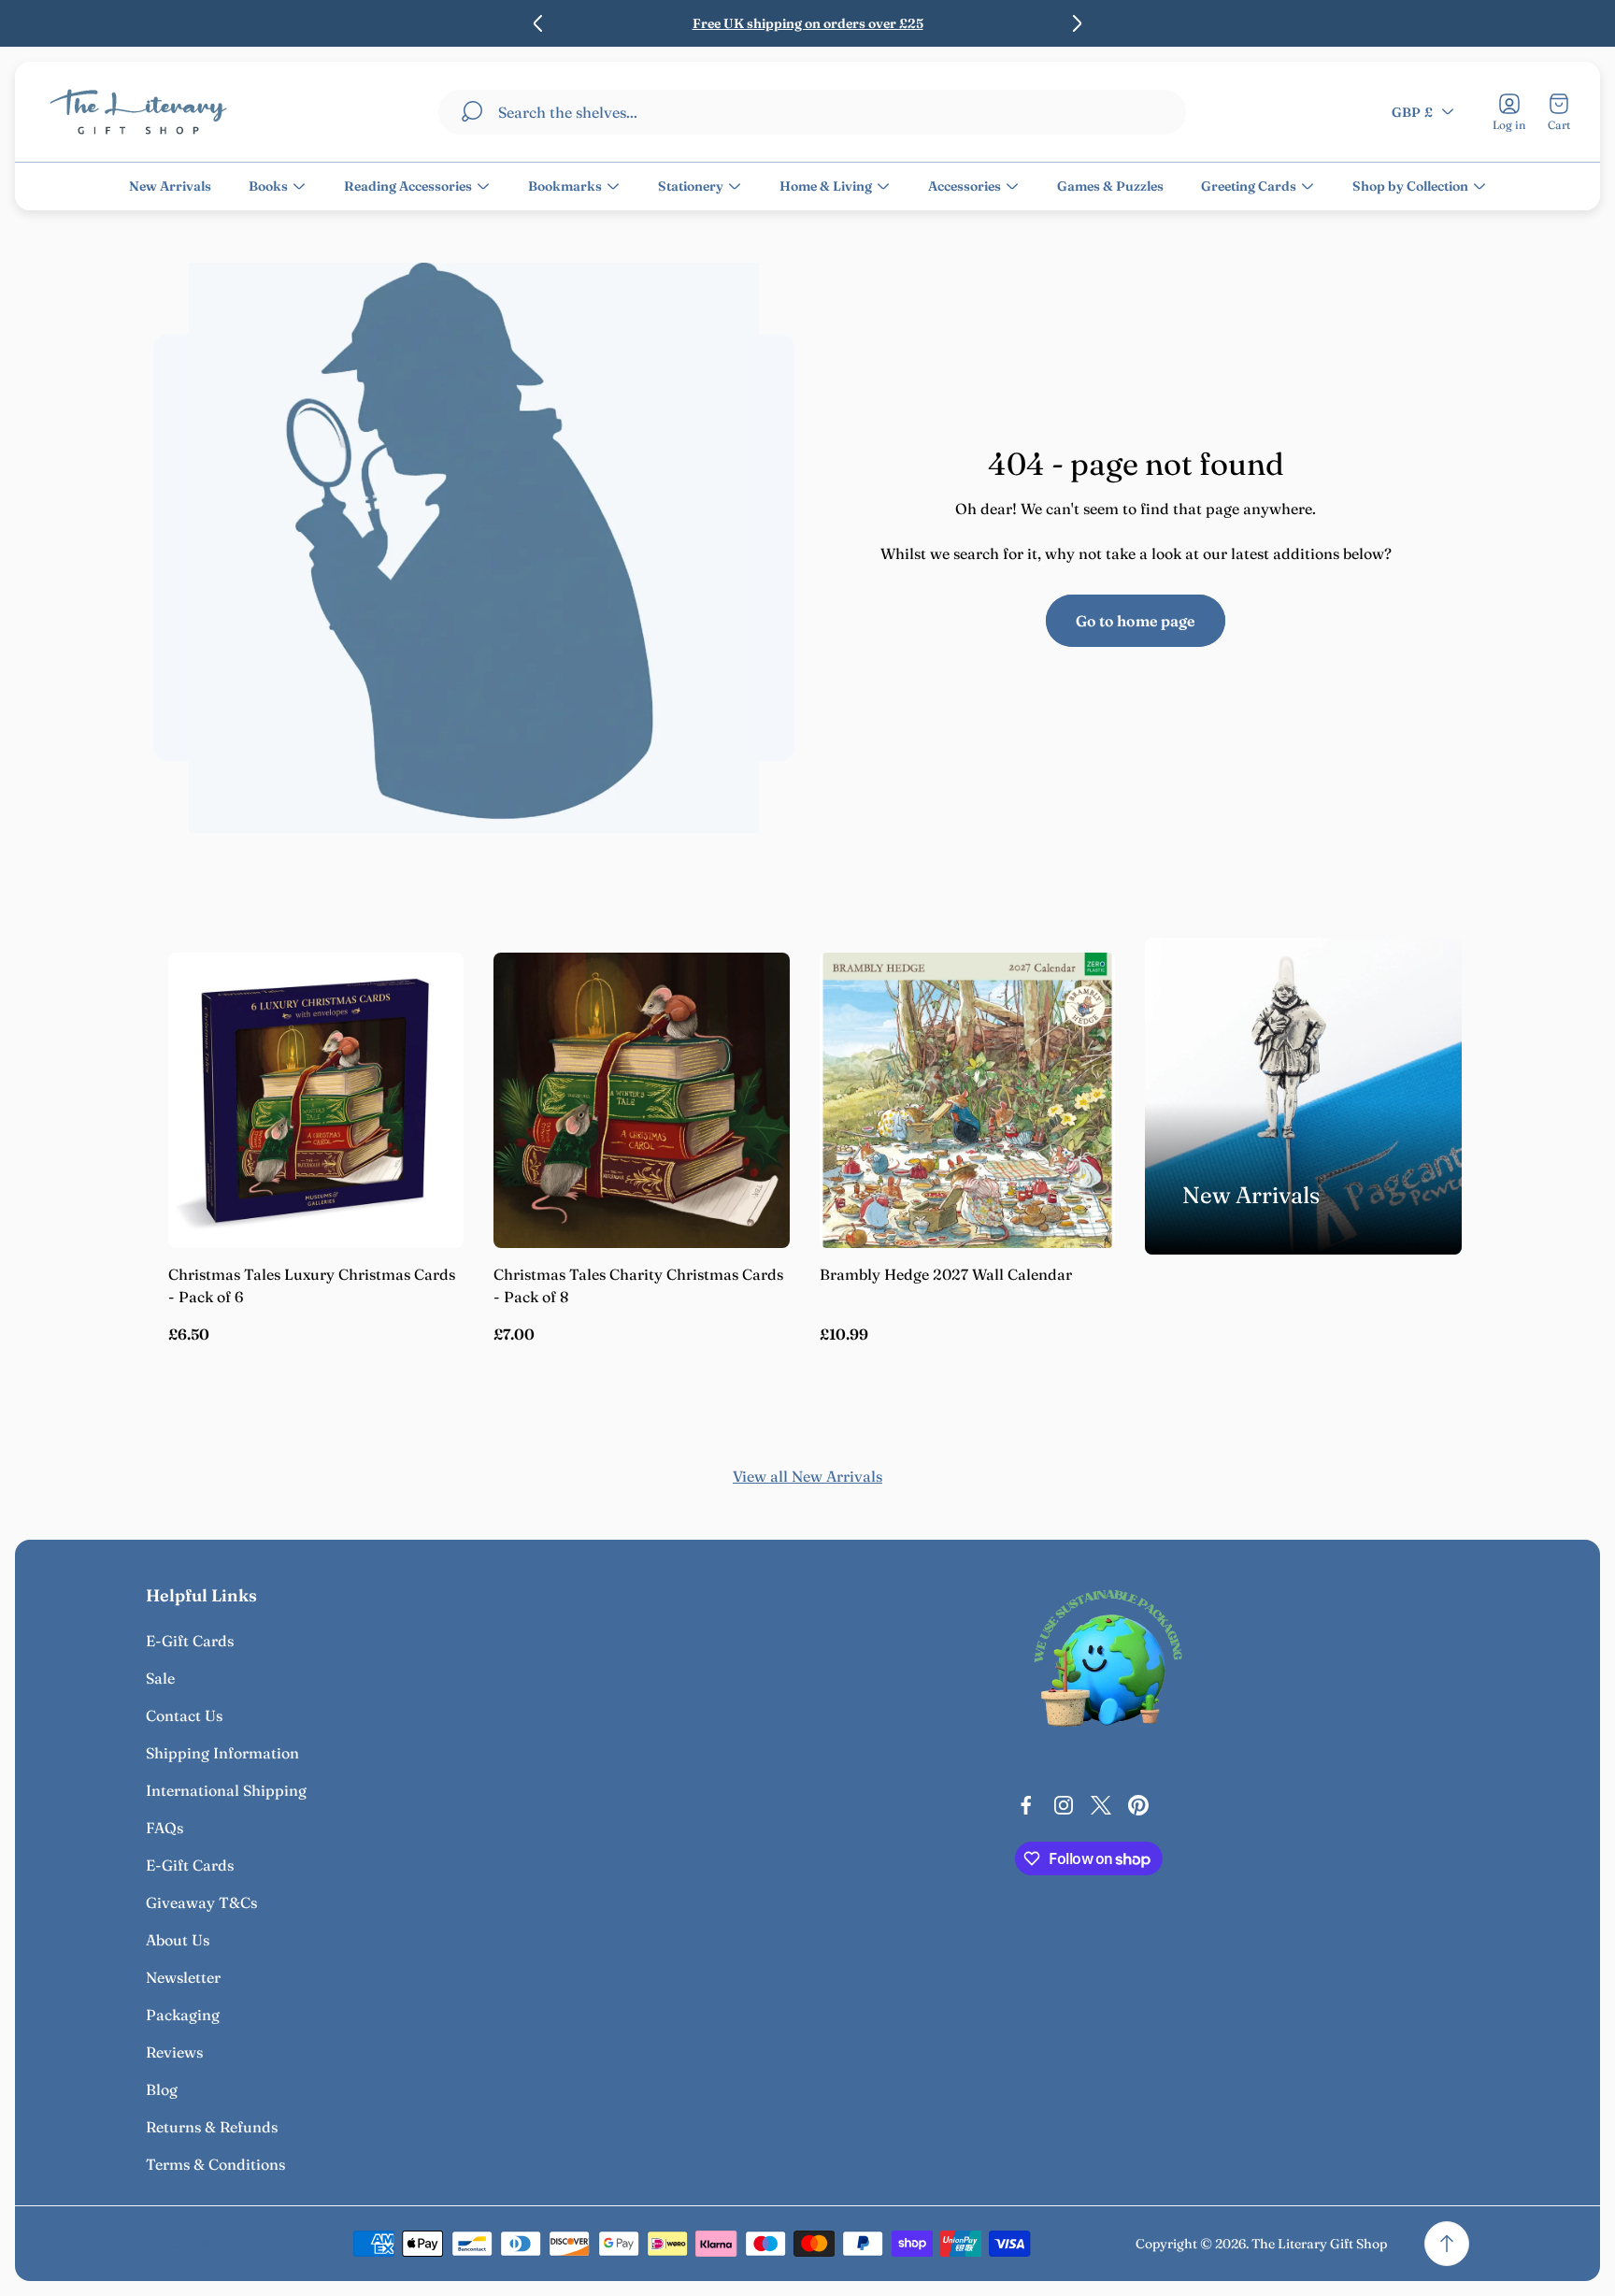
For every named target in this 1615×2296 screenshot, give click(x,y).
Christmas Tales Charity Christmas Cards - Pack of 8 (638, 1285)
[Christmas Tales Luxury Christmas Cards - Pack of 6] (316, 1100)
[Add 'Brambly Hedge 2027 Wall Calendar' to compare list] (1078, 1042)
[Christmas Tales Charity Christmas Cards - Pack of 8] (641, 1100)
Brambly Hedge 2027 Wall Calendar (946, 1274)
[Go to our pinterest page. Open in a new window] (1138, 1805)
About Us (178, 1940)
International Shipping (226, 1790)
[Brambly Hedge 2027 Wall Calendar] (967, 1100)
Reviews (174, 2052)
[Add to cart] (426, 990)
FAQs (164, 1828)
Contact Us (184, 1715)
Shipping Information (222, 1753)
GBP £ (1412, 111)
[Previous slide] (538, 23)
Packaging (183, 2015)
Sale (160, 1678)
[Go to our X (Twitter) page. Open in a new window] (1101, 1805)
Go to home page (1136, 621)
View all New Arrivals (807, 1476)
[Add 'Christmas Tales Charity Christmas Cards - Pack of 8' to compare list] (752, 1042)
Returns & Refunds (212, 2127)
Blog (162, 2089)
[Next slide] (1077, 23)
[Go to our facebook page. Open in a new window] (1026, 1805)
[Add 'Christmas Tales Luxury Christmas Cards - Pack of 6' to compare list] (426, 1042)
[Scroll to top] (1447, 2244)
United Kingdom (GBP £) (223, 2244)
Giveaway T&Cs (201, 1902)
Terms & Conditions (215, 2164)
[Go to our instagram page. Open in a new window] (1064, 1805)
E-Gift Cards (190, 1641)
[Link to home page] (1108, 1663)
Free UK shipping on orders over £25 (808, 23)
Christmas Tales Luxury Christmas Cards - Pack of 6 (312, 1285)
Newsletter (183, 1977)
